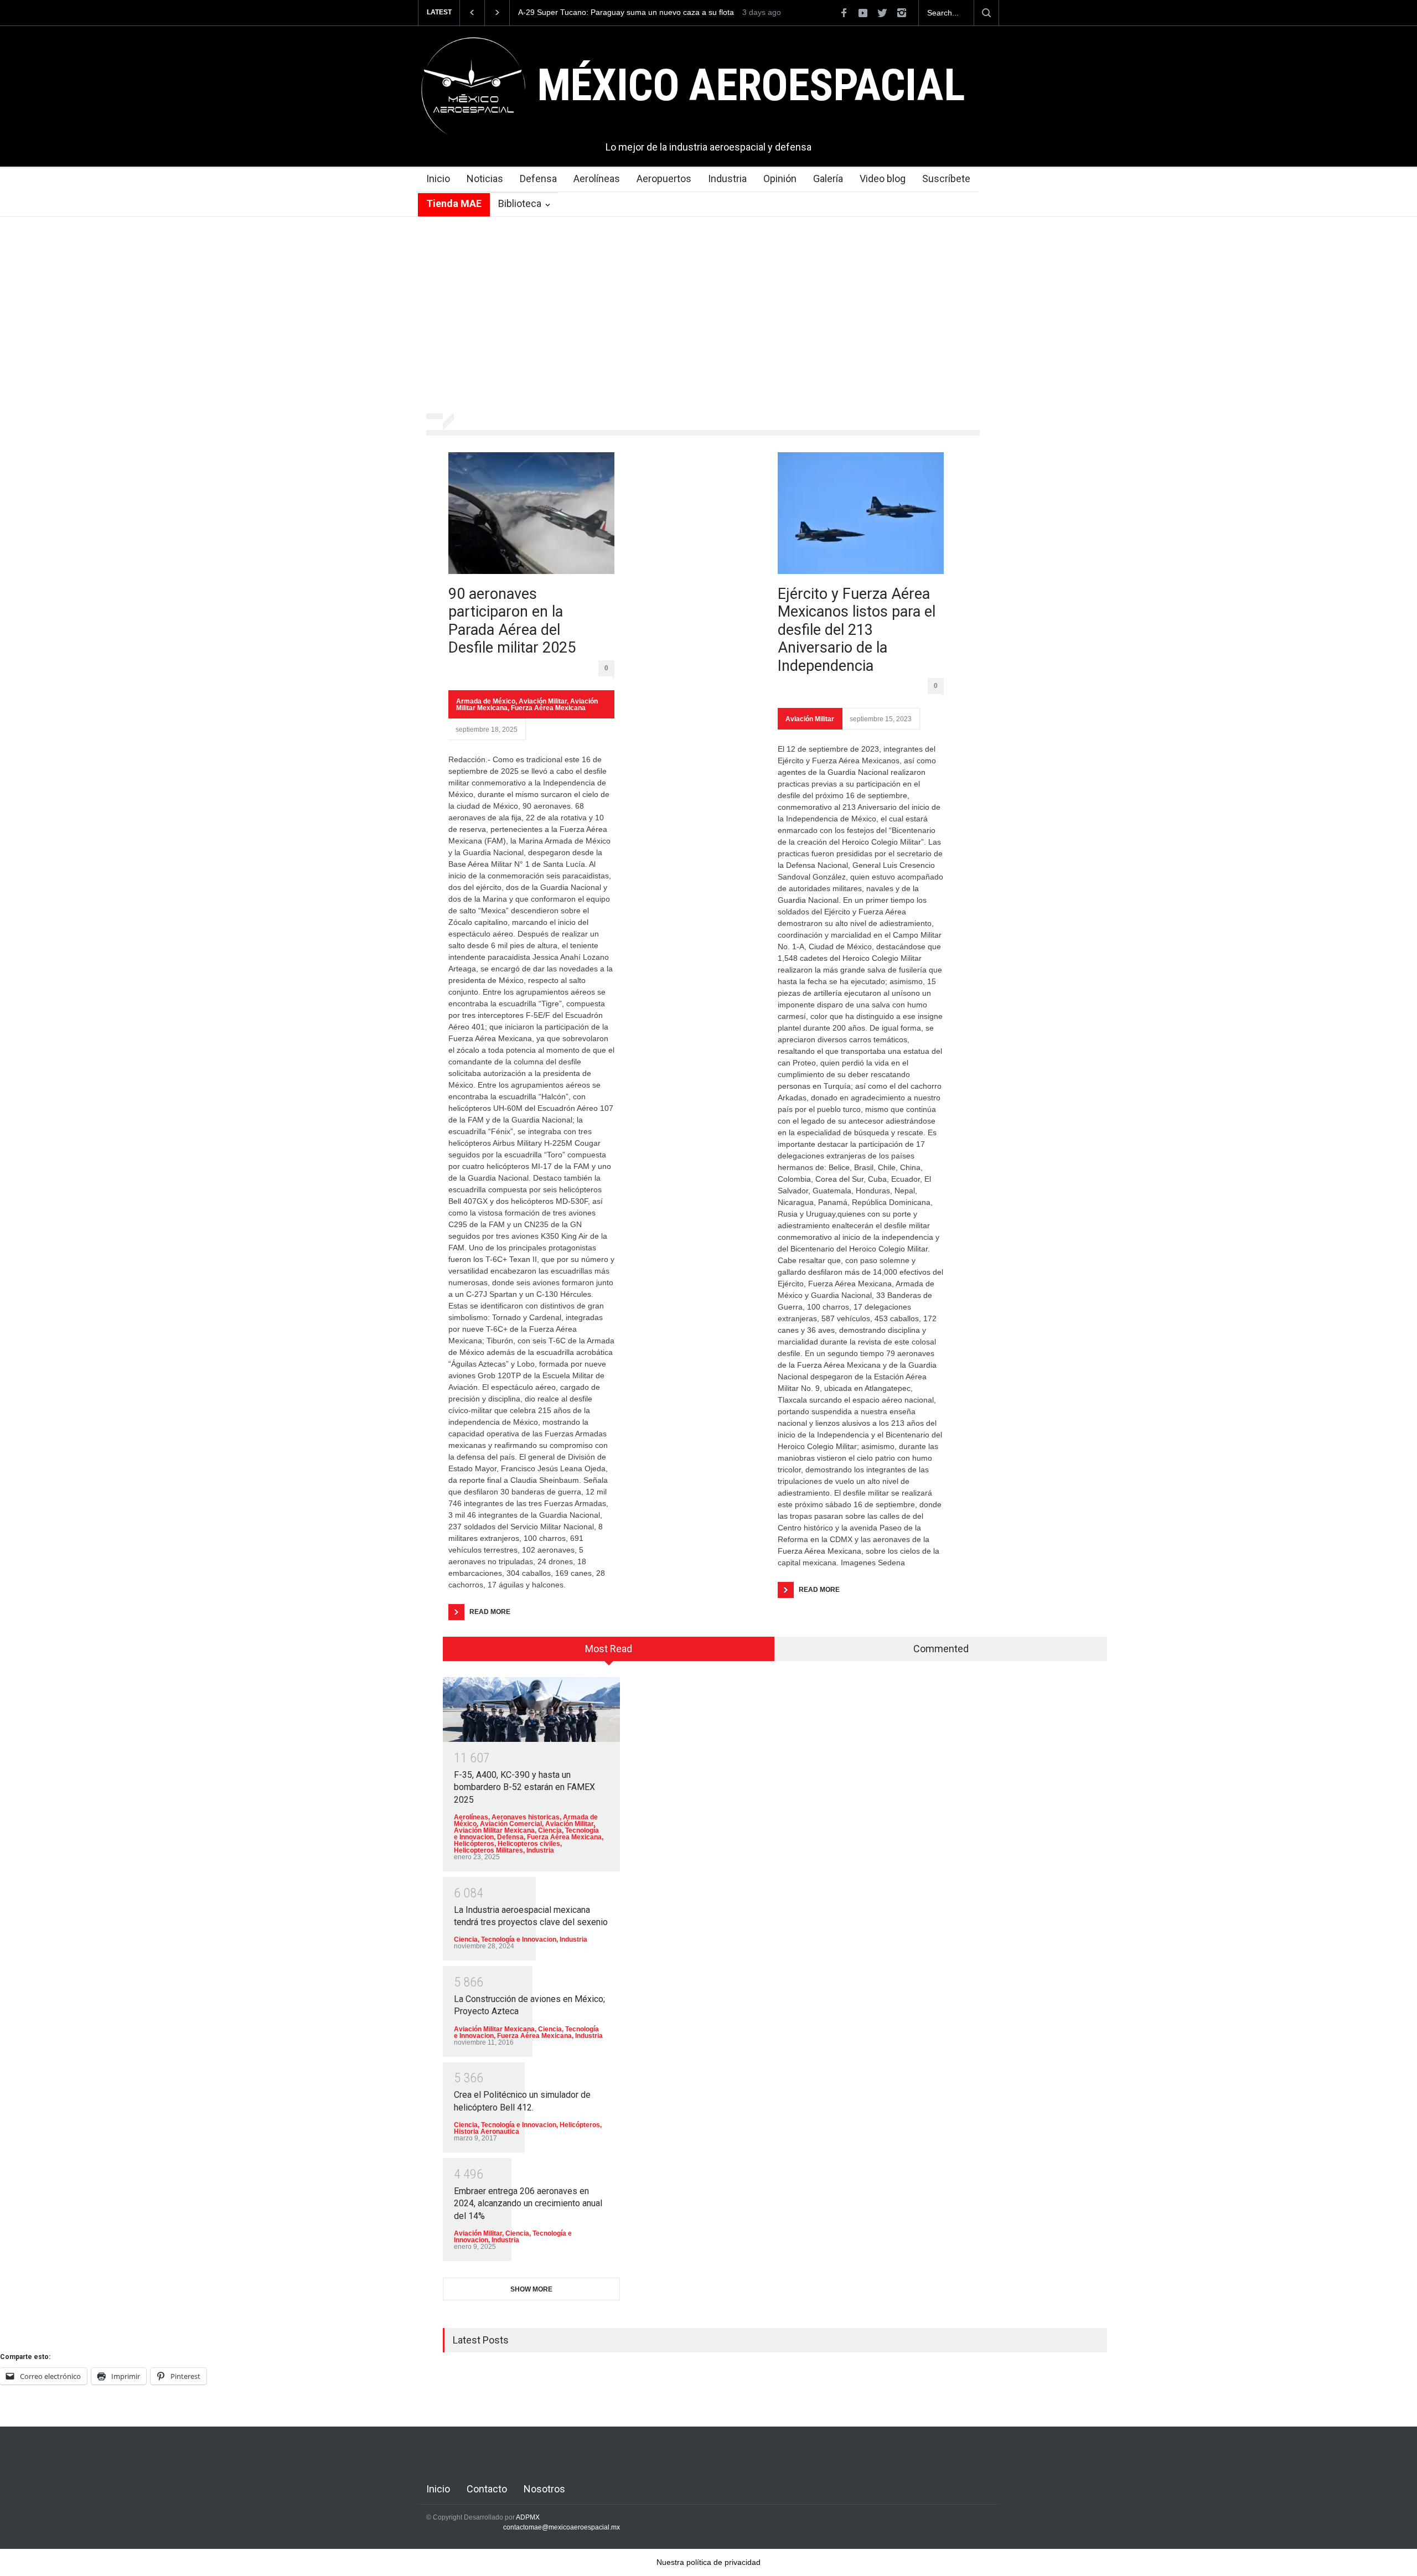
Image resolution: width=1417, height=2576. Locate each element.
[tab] (609, 1653)
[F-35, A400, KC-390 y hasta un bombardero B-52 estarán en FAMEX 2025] (531, 1709)
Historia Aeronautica (487, 2132)
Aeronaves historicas (526, 1817)
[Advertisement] (708, 317)
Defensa (538, 179)
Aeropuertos (664, 179)
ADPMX (528, 2517)
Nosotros (544, 2489)
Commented (941, 1649)
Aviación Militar (543, 701)
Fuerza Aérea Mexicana (548, 708)
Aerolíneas (597, 179)
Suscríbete (946, 179)
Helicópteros (474, 1844)
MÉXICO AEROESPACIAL (751, 85)
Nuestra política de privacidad (708, 2562)
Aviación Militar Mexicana (494, 1830)
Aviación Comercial (511, 1824)
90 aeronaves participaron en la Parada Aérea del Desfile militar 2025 (512, 621)
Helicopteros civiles (529, 1844)
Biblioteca (520, 203)
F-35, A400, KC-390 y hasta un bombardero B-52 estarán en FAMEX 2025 (524, 1787)
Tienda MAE (454, 203)
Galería (828, 179)
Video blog (883, 179)
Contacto (487, 2489)
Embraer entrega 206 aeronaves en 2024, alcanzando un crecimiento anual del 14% (528, 2203)
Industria (727, 179)
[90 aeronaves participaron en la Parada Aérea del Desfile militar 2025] (531, 513)
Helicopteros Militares (488, 1850)
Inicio (438, 179)
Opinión (780, 179)
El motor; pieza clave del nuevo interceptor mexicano (611, 12)
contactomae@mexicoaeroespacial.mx (562, 2527)
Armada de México (486, 701)
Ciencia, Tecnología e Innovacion (505, 1939)
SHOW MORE (531, 2289)
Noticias (485, 179)
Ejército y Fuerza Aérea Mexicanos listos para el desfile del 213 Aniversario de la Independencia (857, 630)
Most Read (609, 1649)
